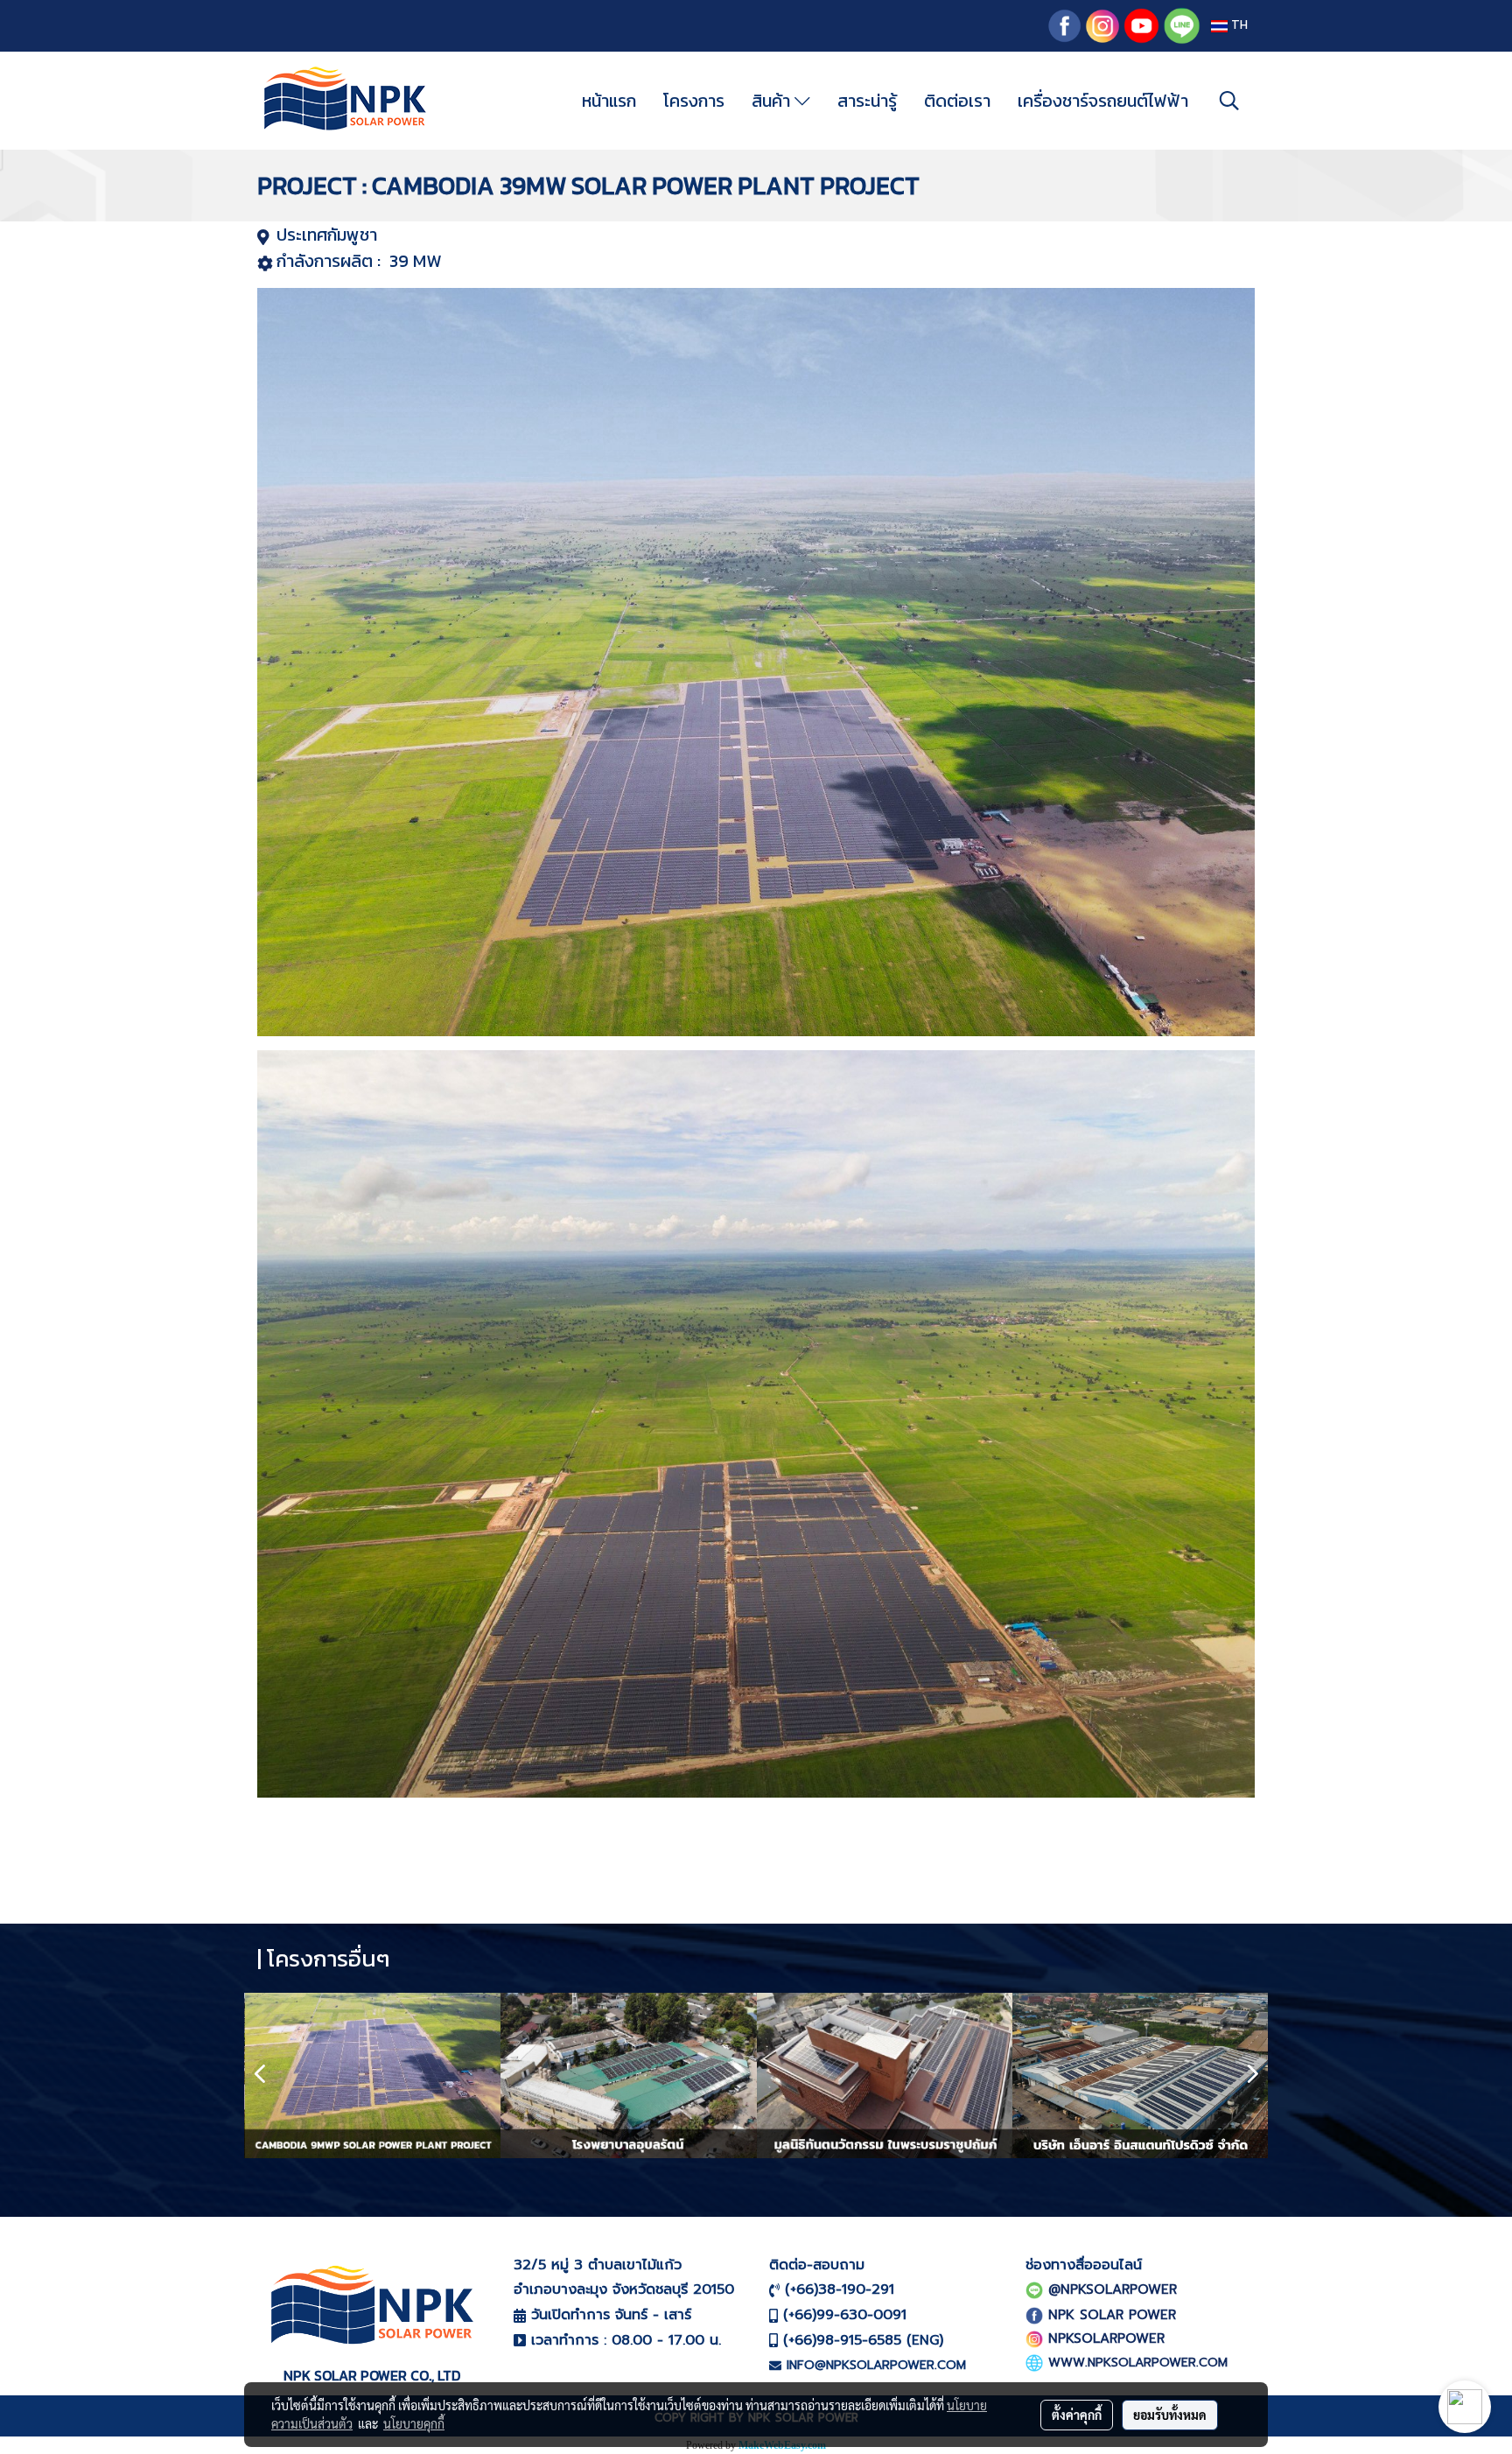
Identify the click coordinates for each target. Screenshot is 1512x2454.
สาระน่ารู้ (867, 101)
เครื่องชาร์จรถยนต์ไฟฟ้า (1103, 101)
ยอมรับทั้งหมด (1170, 2415)
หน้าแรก (609, 101)
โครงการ (694, 101)
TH (1238, 26)
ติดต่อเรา (957, 101)
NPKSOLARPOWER (1106, 2338)
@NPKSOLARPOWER (1113, 2289)
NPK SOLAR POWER (1112, 2315)
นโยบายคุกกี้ (414, 2423)
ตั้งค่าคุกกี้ (1077, 2415)
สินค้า (773, 101)
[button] (1229, 101)
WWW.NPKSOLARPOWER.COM (1138, 2363)
